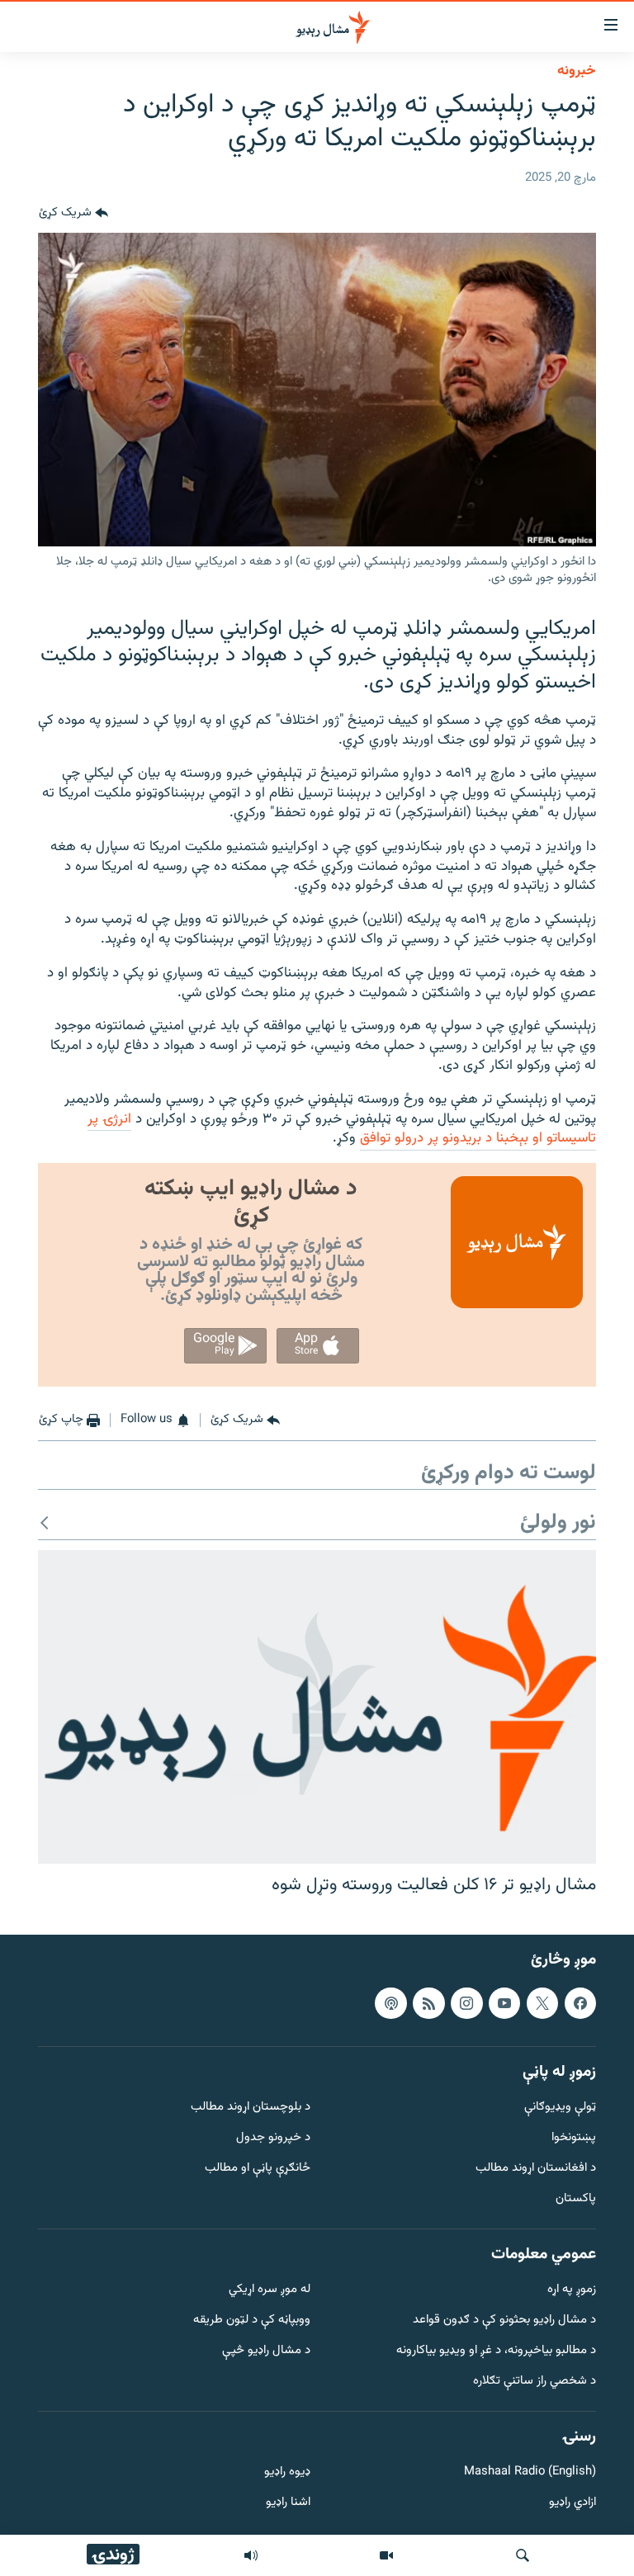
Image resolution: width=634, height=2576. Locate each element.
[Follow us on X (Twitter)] (542, 2002)
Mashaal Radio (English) (530, 2472)
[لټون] (523, 2555)
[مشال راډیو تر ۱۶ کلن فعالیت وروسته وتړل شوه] (317, 1707)
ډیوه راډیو (287, 2472)
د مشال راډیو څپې (266, 2351)
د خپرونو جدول (273, 2138)
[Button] (73, 213)
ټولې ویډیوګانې (560, 2108)
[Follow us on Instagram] (466, 2002)
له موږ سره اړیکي (270, 2290)
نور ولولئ (558, 1523)
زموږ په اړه (572, 2290)
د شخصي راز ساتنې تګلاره (535, 2381)
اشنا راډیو (288, 2503)
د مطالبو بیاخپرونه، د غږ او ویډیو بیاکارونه (496, 2351)
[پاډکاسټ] (390, 2002)
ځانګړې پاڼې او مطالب (258, 2169)
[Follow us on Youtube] (504, 2002)
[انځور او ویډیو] (386, 2555)
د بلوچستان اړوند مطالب (251, 2108)
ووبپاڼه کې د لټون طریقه (252, 2321)
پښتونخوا (574, 2138)
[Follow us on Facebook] (580, 2002)
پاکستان (576, 2198)
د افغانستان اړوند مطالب (536, 2169)
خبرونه (577, 71)
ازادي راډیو (572, 2503)
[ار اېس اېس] (428, 2002)
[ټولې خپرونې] (251, 2555)
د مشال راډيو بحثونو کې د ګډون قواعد (504, 2321)
